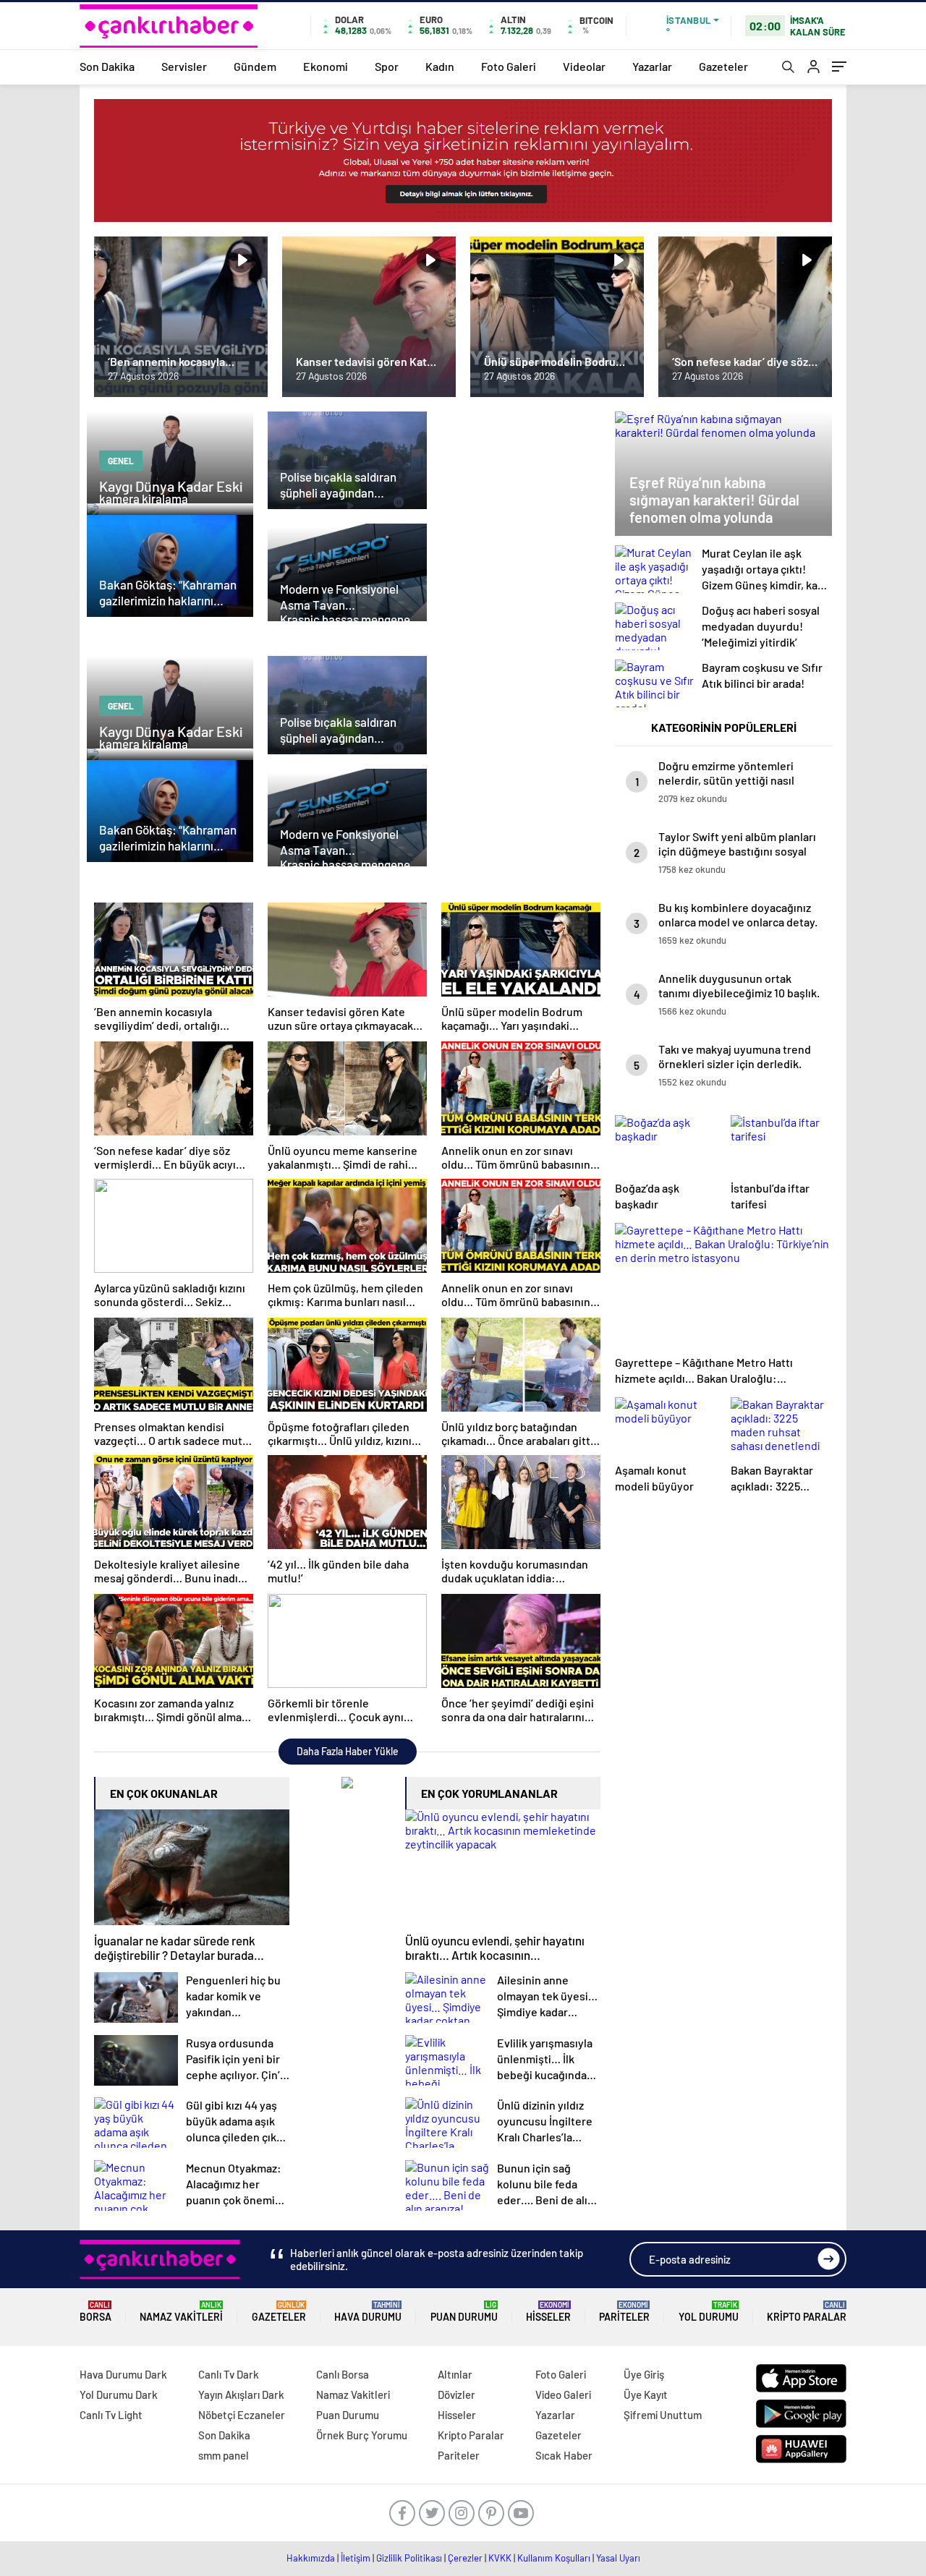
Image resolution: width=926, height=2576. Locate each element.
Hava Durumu (368, 2312)
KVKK (500, 2558)
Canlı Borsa (343, 2374)
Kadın (440, 66)
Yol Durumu (709, 2312)
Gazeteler (723, 66)
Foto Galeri (509, 66)
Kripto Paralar (807, 2312)
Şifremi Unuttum (663, 2415)
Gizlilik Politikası (409, 2558)
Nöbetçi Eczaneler (242, 2415)
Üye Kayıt (646, 2394)
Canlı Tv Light (111, 2415)
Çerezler (465, 2558)
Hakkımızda (311, 2558)
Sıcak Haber (564, 2455)
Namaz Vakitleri (181, 2312)
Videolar (584, 66)
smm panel (224, 2455)
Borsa (95, 2312)
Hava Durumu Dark (123, 2374)
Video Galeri (563, 2394)
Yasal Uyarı (618, 2558)
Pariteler (624, 2312)
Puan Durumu (464, 2312)
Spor (387, 66)
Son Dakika (107, 66)
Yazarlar (652, 66)
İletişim (356, 2558)
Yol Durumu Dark (119, 2394)
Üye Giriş (644, 2374)
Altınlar (455, 2374)
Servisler (184, 66)
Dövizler (456, 2394)
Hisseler (548, 2312)
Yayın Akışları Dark (241, 2394)
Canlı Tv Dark (229, 2374)
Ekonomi (326, 66)
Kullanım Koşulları (554, 2558)
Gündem (255, 66)
